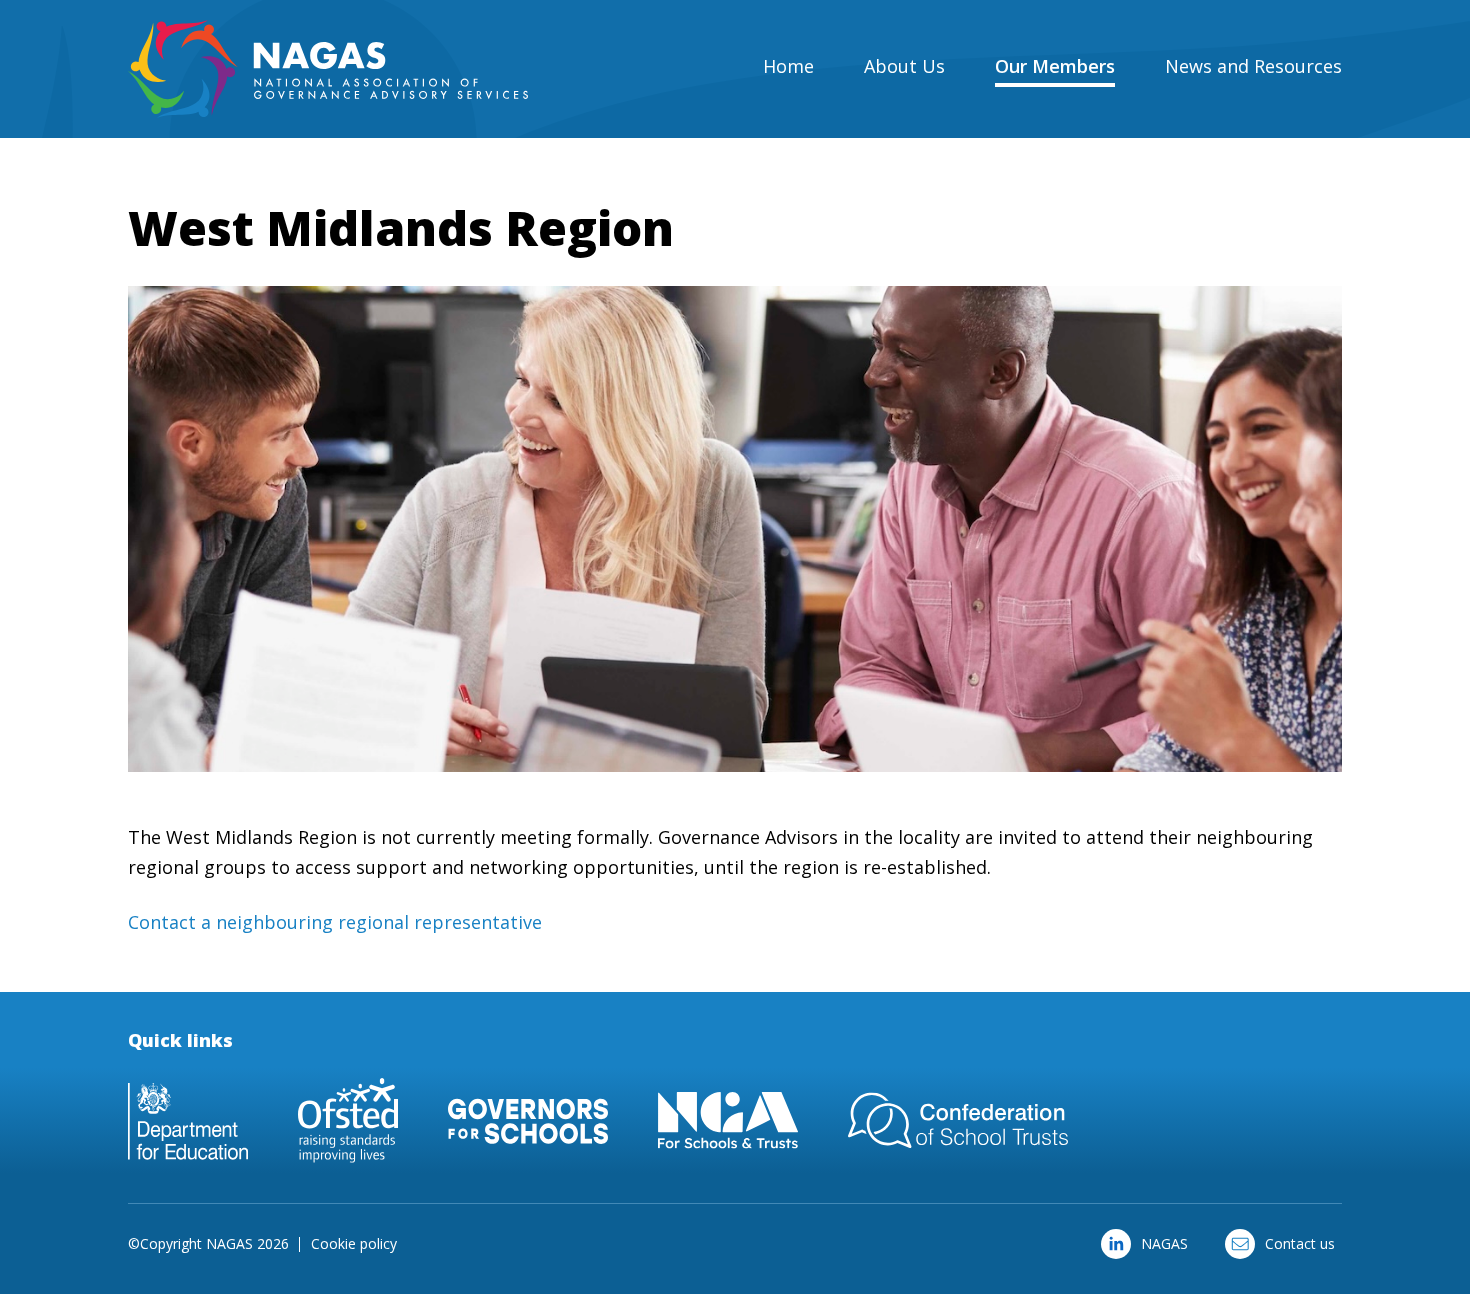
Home (788, 66)
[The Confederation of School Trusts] (958, 1120)
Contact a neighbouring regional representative (335, 922)
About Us (904, 66)
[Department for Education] (188, 1121)
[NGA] (728, 1120)
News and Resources (1253, 66)
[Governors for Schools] (528, 1121)
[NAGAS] (328, 69)
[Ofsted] (348, 1120)
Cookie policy (354, 1243)
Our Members (1055, 66)
